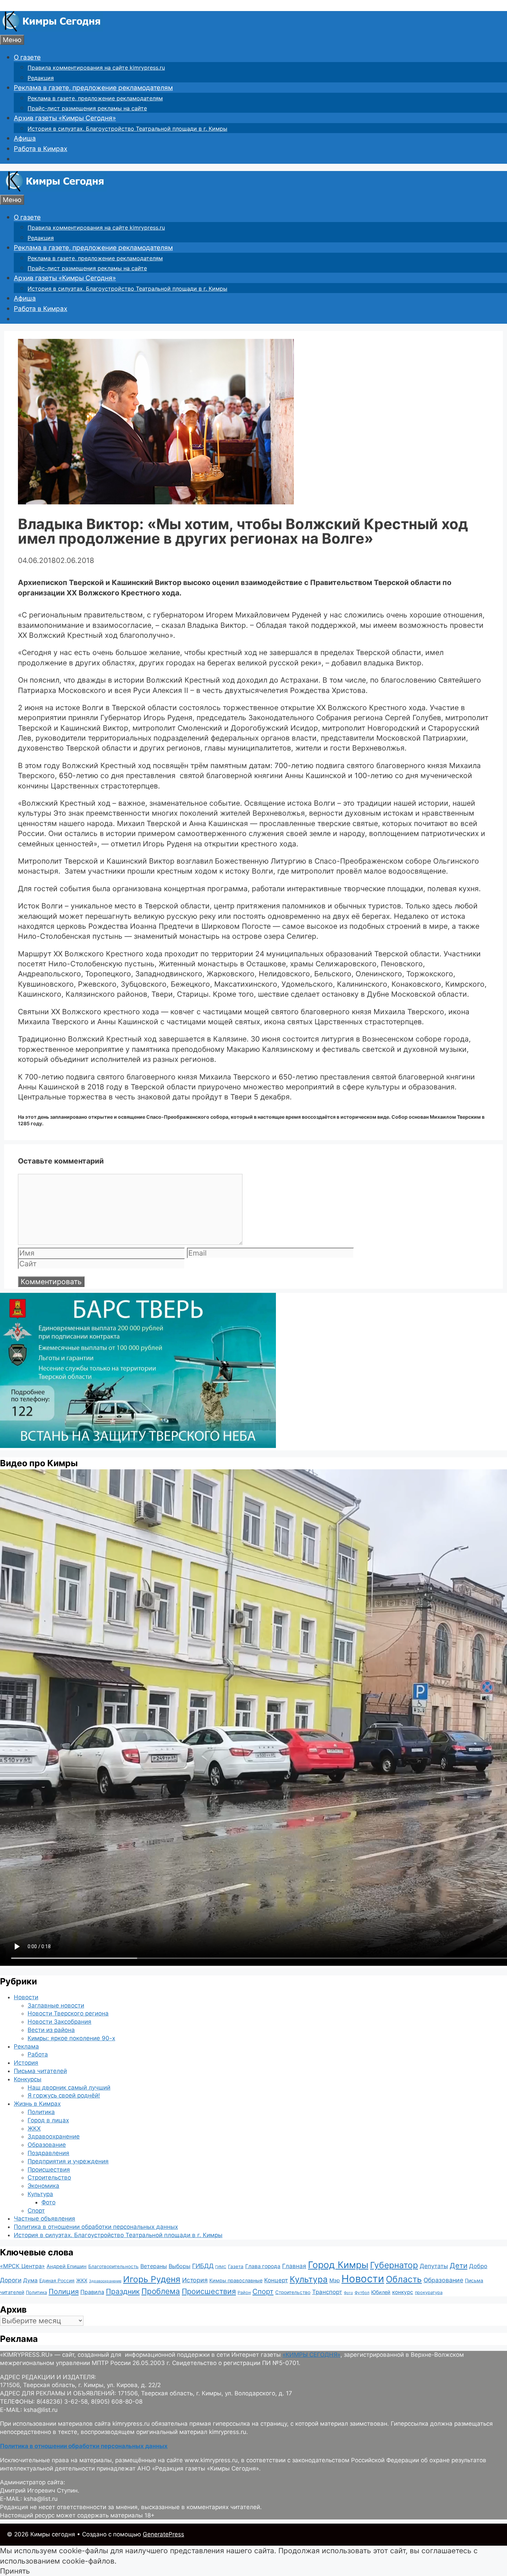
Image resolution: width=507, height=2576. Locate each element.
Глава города (263, 2266)
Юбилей (381, 2292)
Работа (38, 2054)
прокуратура (429, 2292)
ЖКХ (34, 2129)
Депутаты (434, 2266)
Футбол (362, 2293)
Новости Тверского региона (68, 2013)
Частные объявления (44, 2218)
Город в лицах (48, 2120)
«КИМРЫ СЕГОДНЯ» (311, 2355)
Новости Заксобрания (59, 2022)
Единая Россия (57, 2281)
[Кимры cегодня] (52, 29)
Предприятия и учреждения (68, 2161)
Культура (40, 2194)
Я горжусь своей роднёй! (64, 2095)
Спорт (36, 2211)
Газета (236, 2266)
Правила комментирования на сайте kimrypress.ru (96, 68)
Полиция (64, 2291)
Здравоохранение (54, 2136)
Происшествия (49, 2170)
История (26, 2063)
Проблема (161, 2291)
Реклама (26, 2046)
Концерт (276, 2280)
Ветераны (154, 2266)
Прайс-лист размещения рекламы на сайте (87, 108)
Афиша (25, 138)
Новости (26, 1997)
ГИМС (221, 2267)
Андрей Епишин (67, 2266)
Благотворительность (113, 2266)
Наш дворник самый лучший (69, 2087)
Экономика (43, 2186)
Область (404, 2279)
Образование (47, 2145)
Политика (41, 2112)
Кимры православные (236, 2280)
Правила (92, 2292)
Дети (459, 2266)
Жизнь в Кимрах (37, 2104)
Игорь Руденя (152, 2279)
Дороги (11, 2280)
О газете (27, 57)
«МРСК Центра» (22, 2266)
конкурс (403, 2292)
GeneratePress (163, 2534)
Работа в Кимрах (41, 149)
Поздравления (48, 2153)
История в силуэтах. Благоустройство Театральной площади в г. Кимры (127, 129)
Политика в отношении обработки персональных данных (96, 2227)
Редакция (41, 78)
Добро (478, 2266)
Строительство (49, 2177)
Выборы (180, 2266)
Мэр (335, 2280)
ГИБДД (203, 2266)
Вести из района (51, 2030)
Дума (30, 2280)
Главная (294, 2266)
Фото (48, 2202)
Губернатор (394, 2265)
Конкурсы (28, 2079)
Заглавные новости (56, 2005)
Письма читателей (40, 2071)
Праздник (123, 2291)
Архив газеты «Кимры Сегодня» (65, 118)
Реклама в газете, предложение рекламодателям (93, 88)
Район (244, 2292)
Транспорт (327, 2292)
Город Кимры (338, 2265)
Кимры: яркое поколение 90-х (71, 2038)
